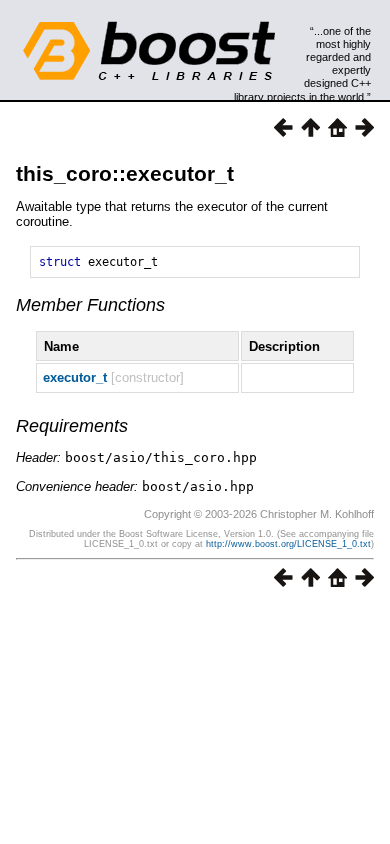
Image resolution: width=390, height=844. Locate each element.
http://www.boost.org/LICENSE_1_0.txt (288, 544)
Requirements (72, 426)
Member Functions (90, 305)
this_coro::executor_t (125, 173)
